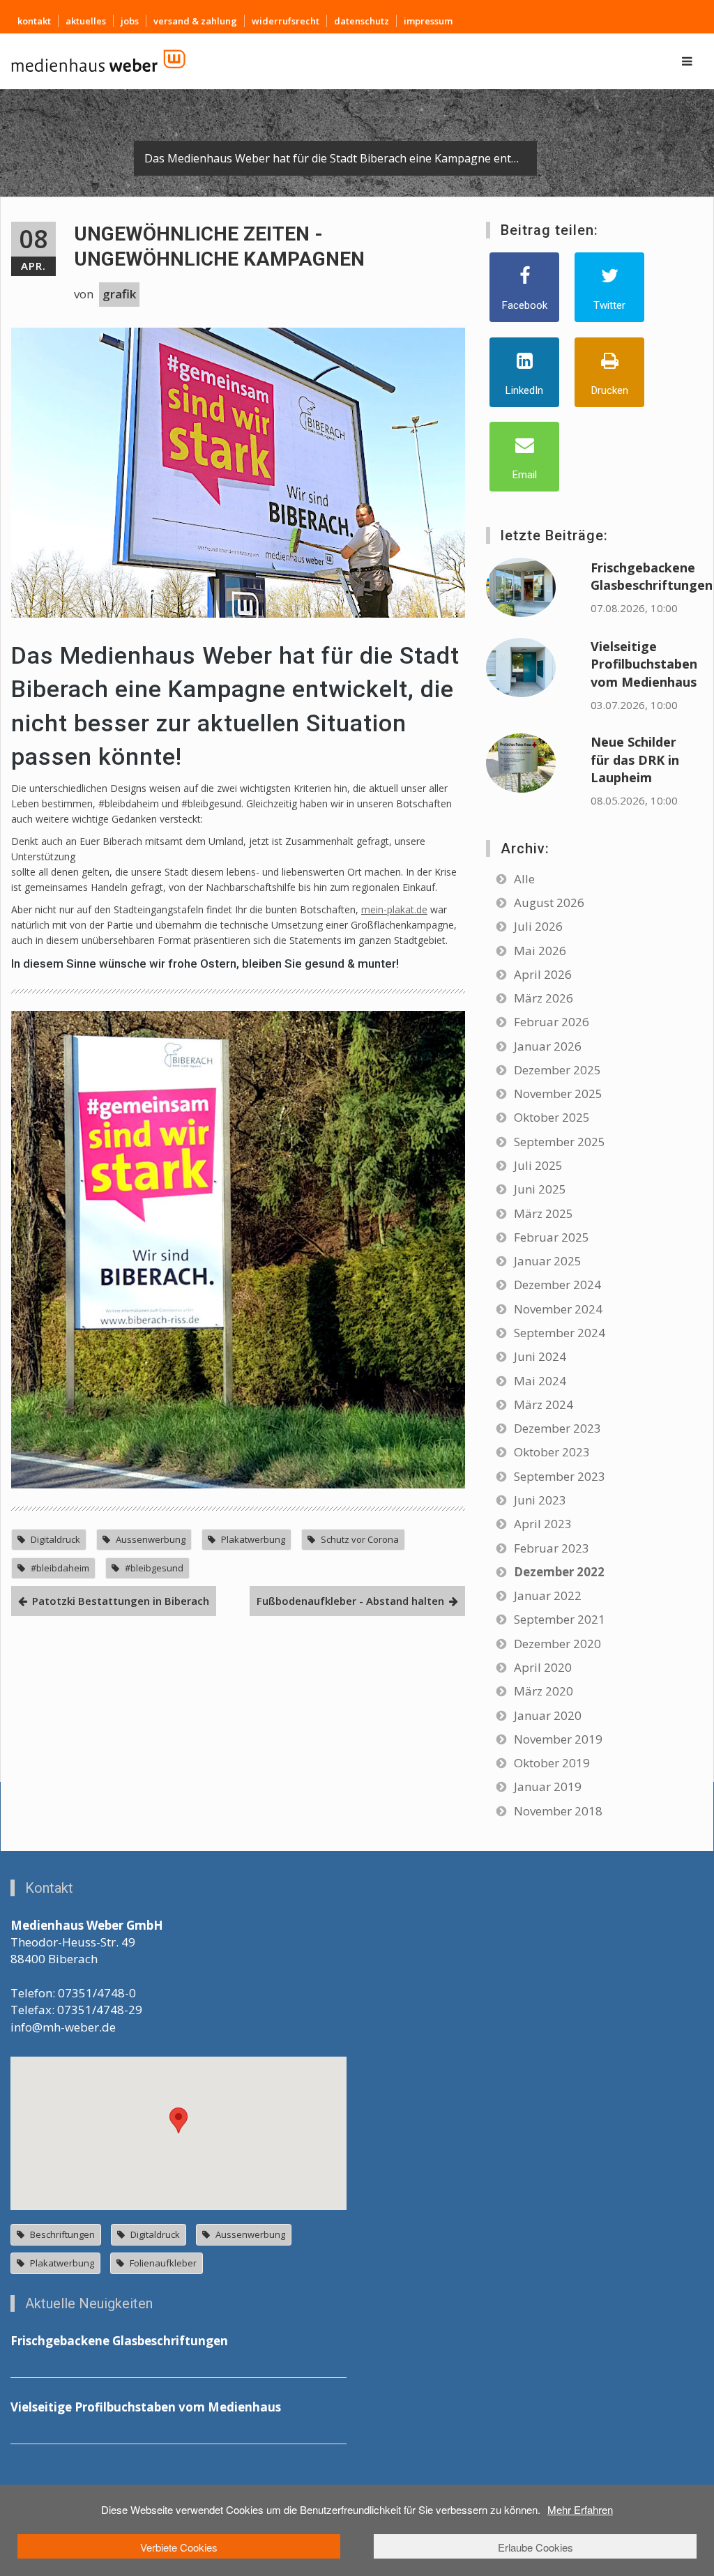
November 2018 (558, 1811)
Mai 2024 (540, 1381)
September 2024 (560, 1333)
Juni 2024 (540, 1356)
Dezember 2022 (559, 1572)
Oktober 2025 (552, 1117)
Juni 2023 (540, 1500)
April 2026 (543, 974)
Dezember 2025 (557, 1070)
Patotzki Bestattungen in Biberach (121, 1601)
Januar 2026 (548, 1046)
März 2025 (544, 1213)
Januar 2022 (548, 1595)
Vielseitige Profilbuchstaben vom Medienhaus (644, 664)
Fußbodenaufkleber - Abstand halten (350, 1601)
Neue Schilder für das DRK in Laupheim (635, 760)
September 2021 (560, 1619)
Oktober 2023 (552, 1452)
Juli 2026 (538, 926)
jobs (130, 21)
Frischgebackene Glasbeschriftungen (652, 576)
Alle (524, 879)
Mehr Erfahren (580, 2509)
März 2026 (544, 998)
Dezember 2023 (557, 1428)
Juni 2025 (540, 1189)
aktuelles (86, 21)
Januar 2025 (548, 1261)
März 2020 (544, 1691)
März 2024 (544, 1404)
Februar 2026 (552, 1022)
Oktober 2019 (552, 1763)
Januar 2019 (548, 1786)
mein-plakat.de (394, 909)
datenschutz (362, 21)
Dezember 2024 (557, 1285)
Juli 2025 (538, 1165)
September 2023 (560, 1476)
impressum (428, 21)
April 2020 (543, 1667)
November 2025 (558, 1093)
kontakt (34, 21)
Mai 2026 (540, 951)
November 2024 (558, 1309)
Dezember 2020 (557, 1644)
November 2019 (558, 1739)
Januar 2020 (548, 1715)
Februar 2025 (552, 1237)
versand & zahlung (195, 21)
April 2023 (543, 1524)
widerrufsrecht (286, 21)
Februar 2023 (552, 1548)
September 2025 (560, 1142)
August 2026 (549, 902)
